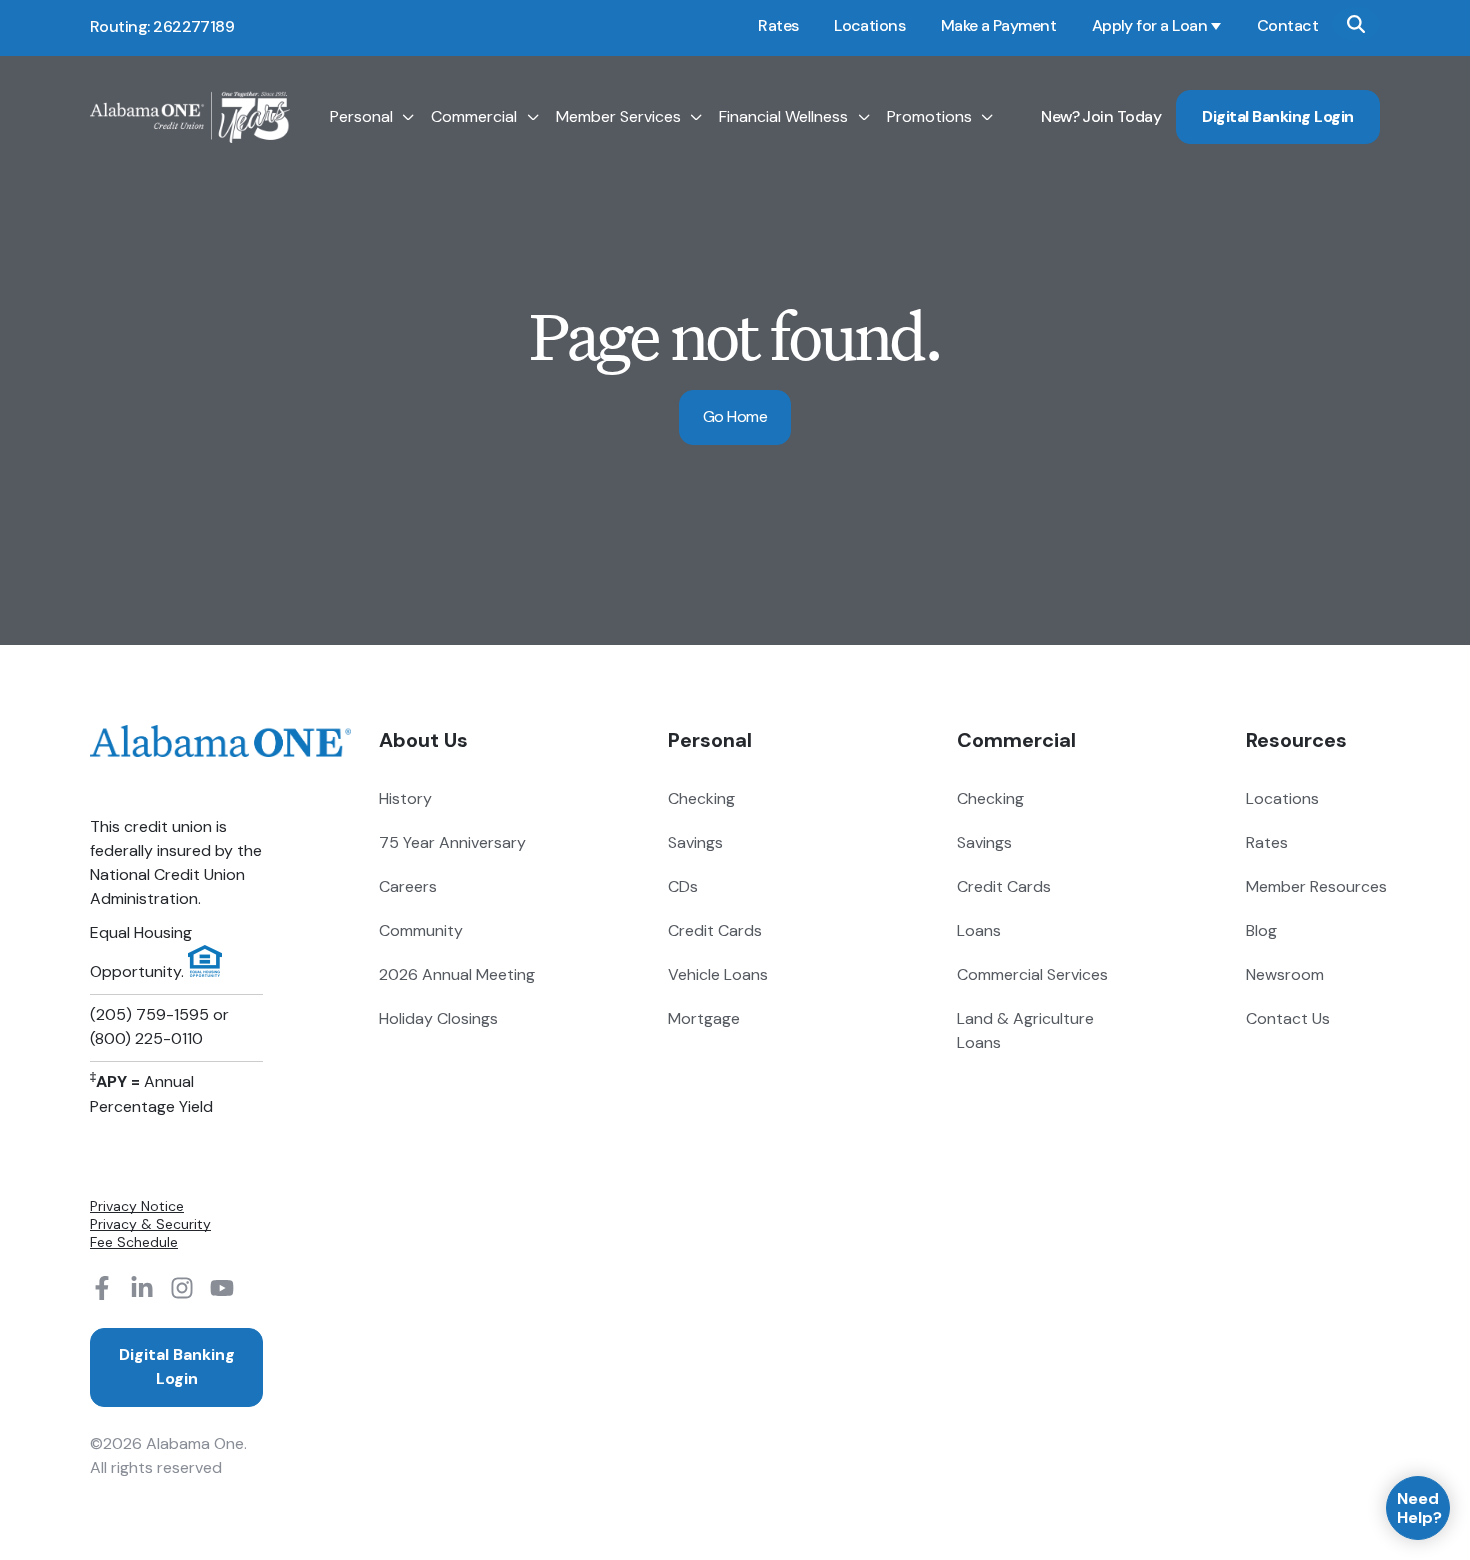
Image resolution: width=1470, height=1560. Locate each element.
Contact (1287, 25)
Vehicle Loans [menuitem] (718, 974)
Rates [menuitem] (1267, 842)
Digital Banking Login (1278, 116)
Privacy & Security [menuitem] (150, 1224)
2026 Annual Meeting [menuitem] (457, 974)
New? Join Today (1101, 116)
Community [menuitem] (421, 930)
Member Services (618, 117)
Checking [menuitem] (701, 798)
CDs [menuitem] (683, 886)
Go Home (735, 416)
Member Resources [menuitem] (1316, 886)
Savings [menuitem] (695, 842)
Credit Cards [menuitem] (715, 930)
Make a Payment (998, 25)
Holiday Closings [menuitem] (438, 1018)
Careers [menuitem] (408, 886)
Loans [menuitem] (979, 930)
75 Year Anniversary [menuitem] (452, 842)
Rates (778, 25)
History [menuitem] (405, 798)
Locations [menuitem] (1282, 798)
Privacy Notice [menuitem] (137, 1206)
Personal (361, 117)
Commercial (474, 117)
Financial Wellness (783, 117)
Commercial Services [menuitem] (1032, 974)
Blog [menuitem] (1261, 930)
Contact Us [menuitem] (1288, 1018)
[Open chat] (1418, 1508)
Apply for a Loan (1149, 25)
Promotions (929, 117)
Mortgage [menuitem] (704, 1018)
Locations (869, 25)
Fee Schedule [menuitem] (134, 1242)
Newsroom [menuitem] (1285, 974)
